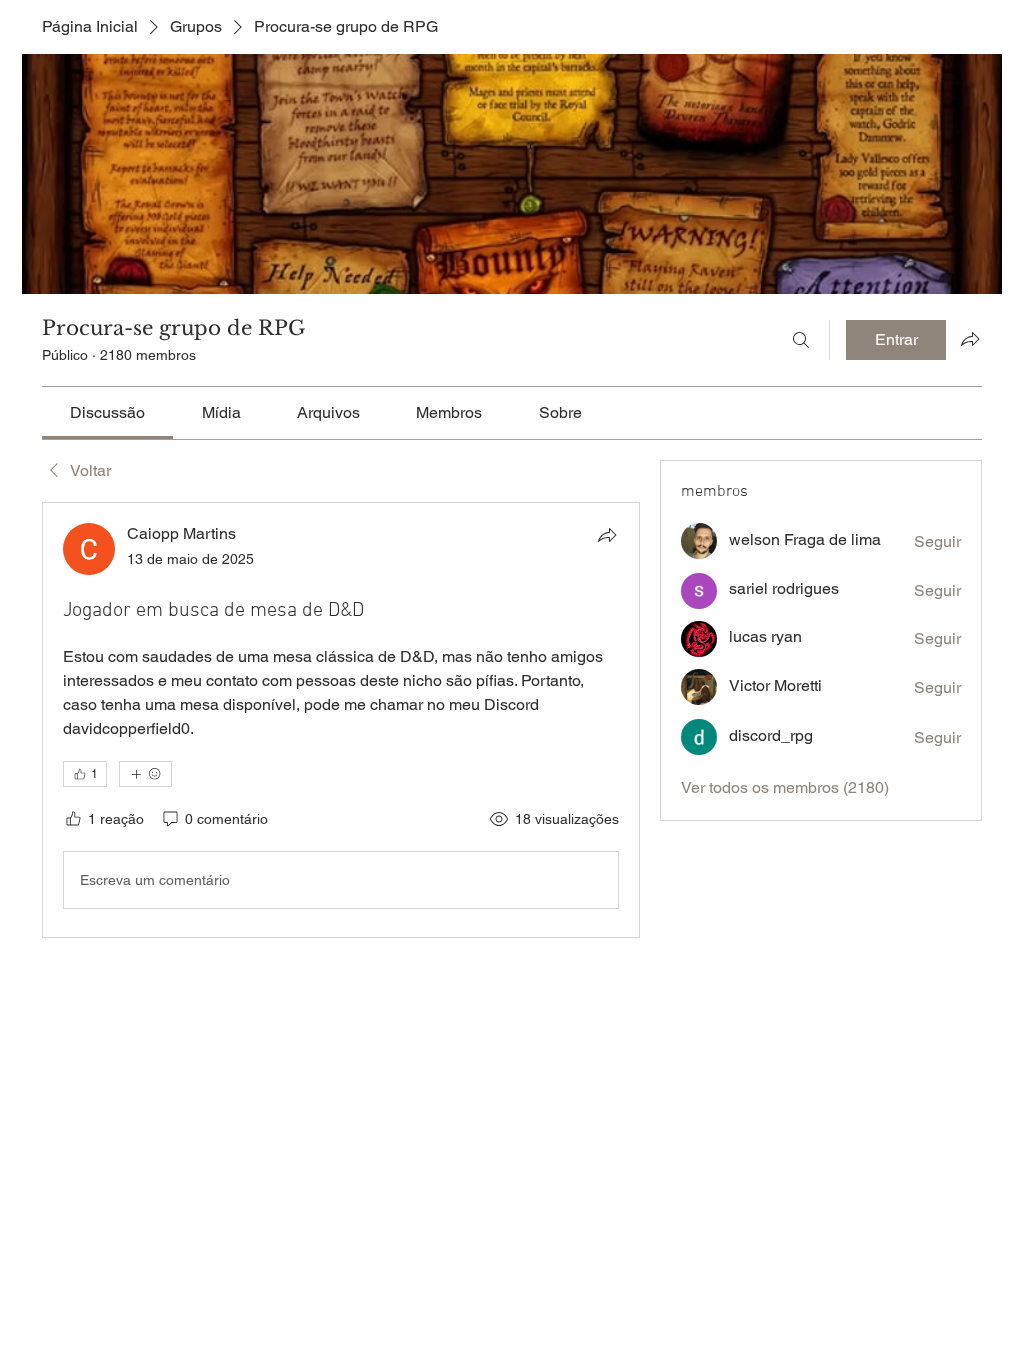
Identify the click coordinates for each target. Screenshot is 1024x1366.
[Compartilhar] (607, 535)
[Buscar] (801, 340)
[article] (341, 720)
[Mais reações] (145, 774)
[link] (107, 412)
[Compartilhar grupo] (970, 339)
